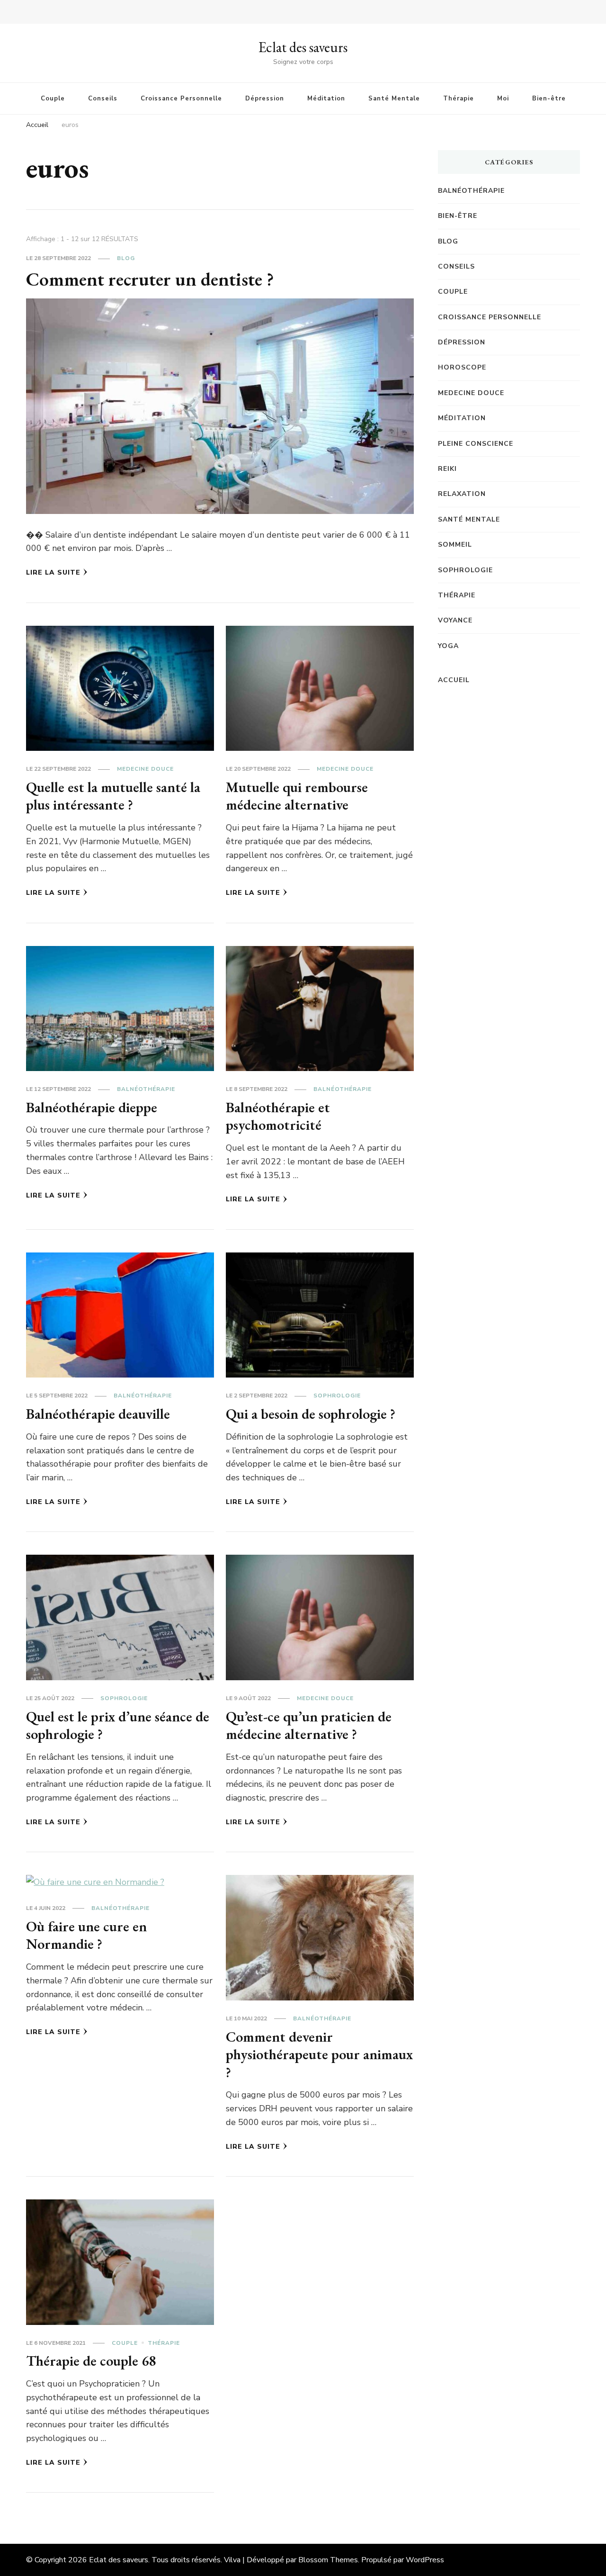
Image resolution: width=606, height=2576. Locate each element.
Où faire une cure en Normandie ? (86, 1935)
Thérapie (459, 99)
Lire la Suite (53, 572)
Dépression (265, 99)
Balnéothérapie (146, 1089)
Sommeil (455, 545)
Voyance (455, 620)
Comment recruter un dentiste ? (150, 279)
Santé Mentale (394, 99)
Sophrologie (337, 1396)
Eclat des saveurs (303, 47)
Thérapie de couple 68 (91, 2361)
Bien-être (549, 99)
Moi (503, 99)
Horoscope (462, 367)
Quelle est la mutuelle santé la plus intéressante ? (113, 796)
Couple (53, 99)
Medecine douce (145, 769)
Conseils (103, 99)
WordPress (425, 2560)
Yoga (448, 646)
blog (126, 258)
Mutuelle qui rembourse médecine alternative (297, 796)
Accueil (454, 680)
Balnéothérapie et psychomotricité (278, 1116)
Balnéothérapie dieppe (92, 1107)
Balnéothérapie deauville (98, 1414)
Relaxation (462, 494)
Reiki (447, 469)
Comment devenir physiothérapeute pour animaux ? (319, 2054)
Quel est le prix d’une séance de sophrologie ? (118, 1725)
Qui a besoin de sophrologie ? (311, 1414)
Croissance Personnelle (181, 99)
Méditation (326, 99)
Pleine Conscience (476, 444)
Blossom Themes (328, 2560)
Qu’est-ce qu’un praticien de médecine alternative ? (309, 1725)
